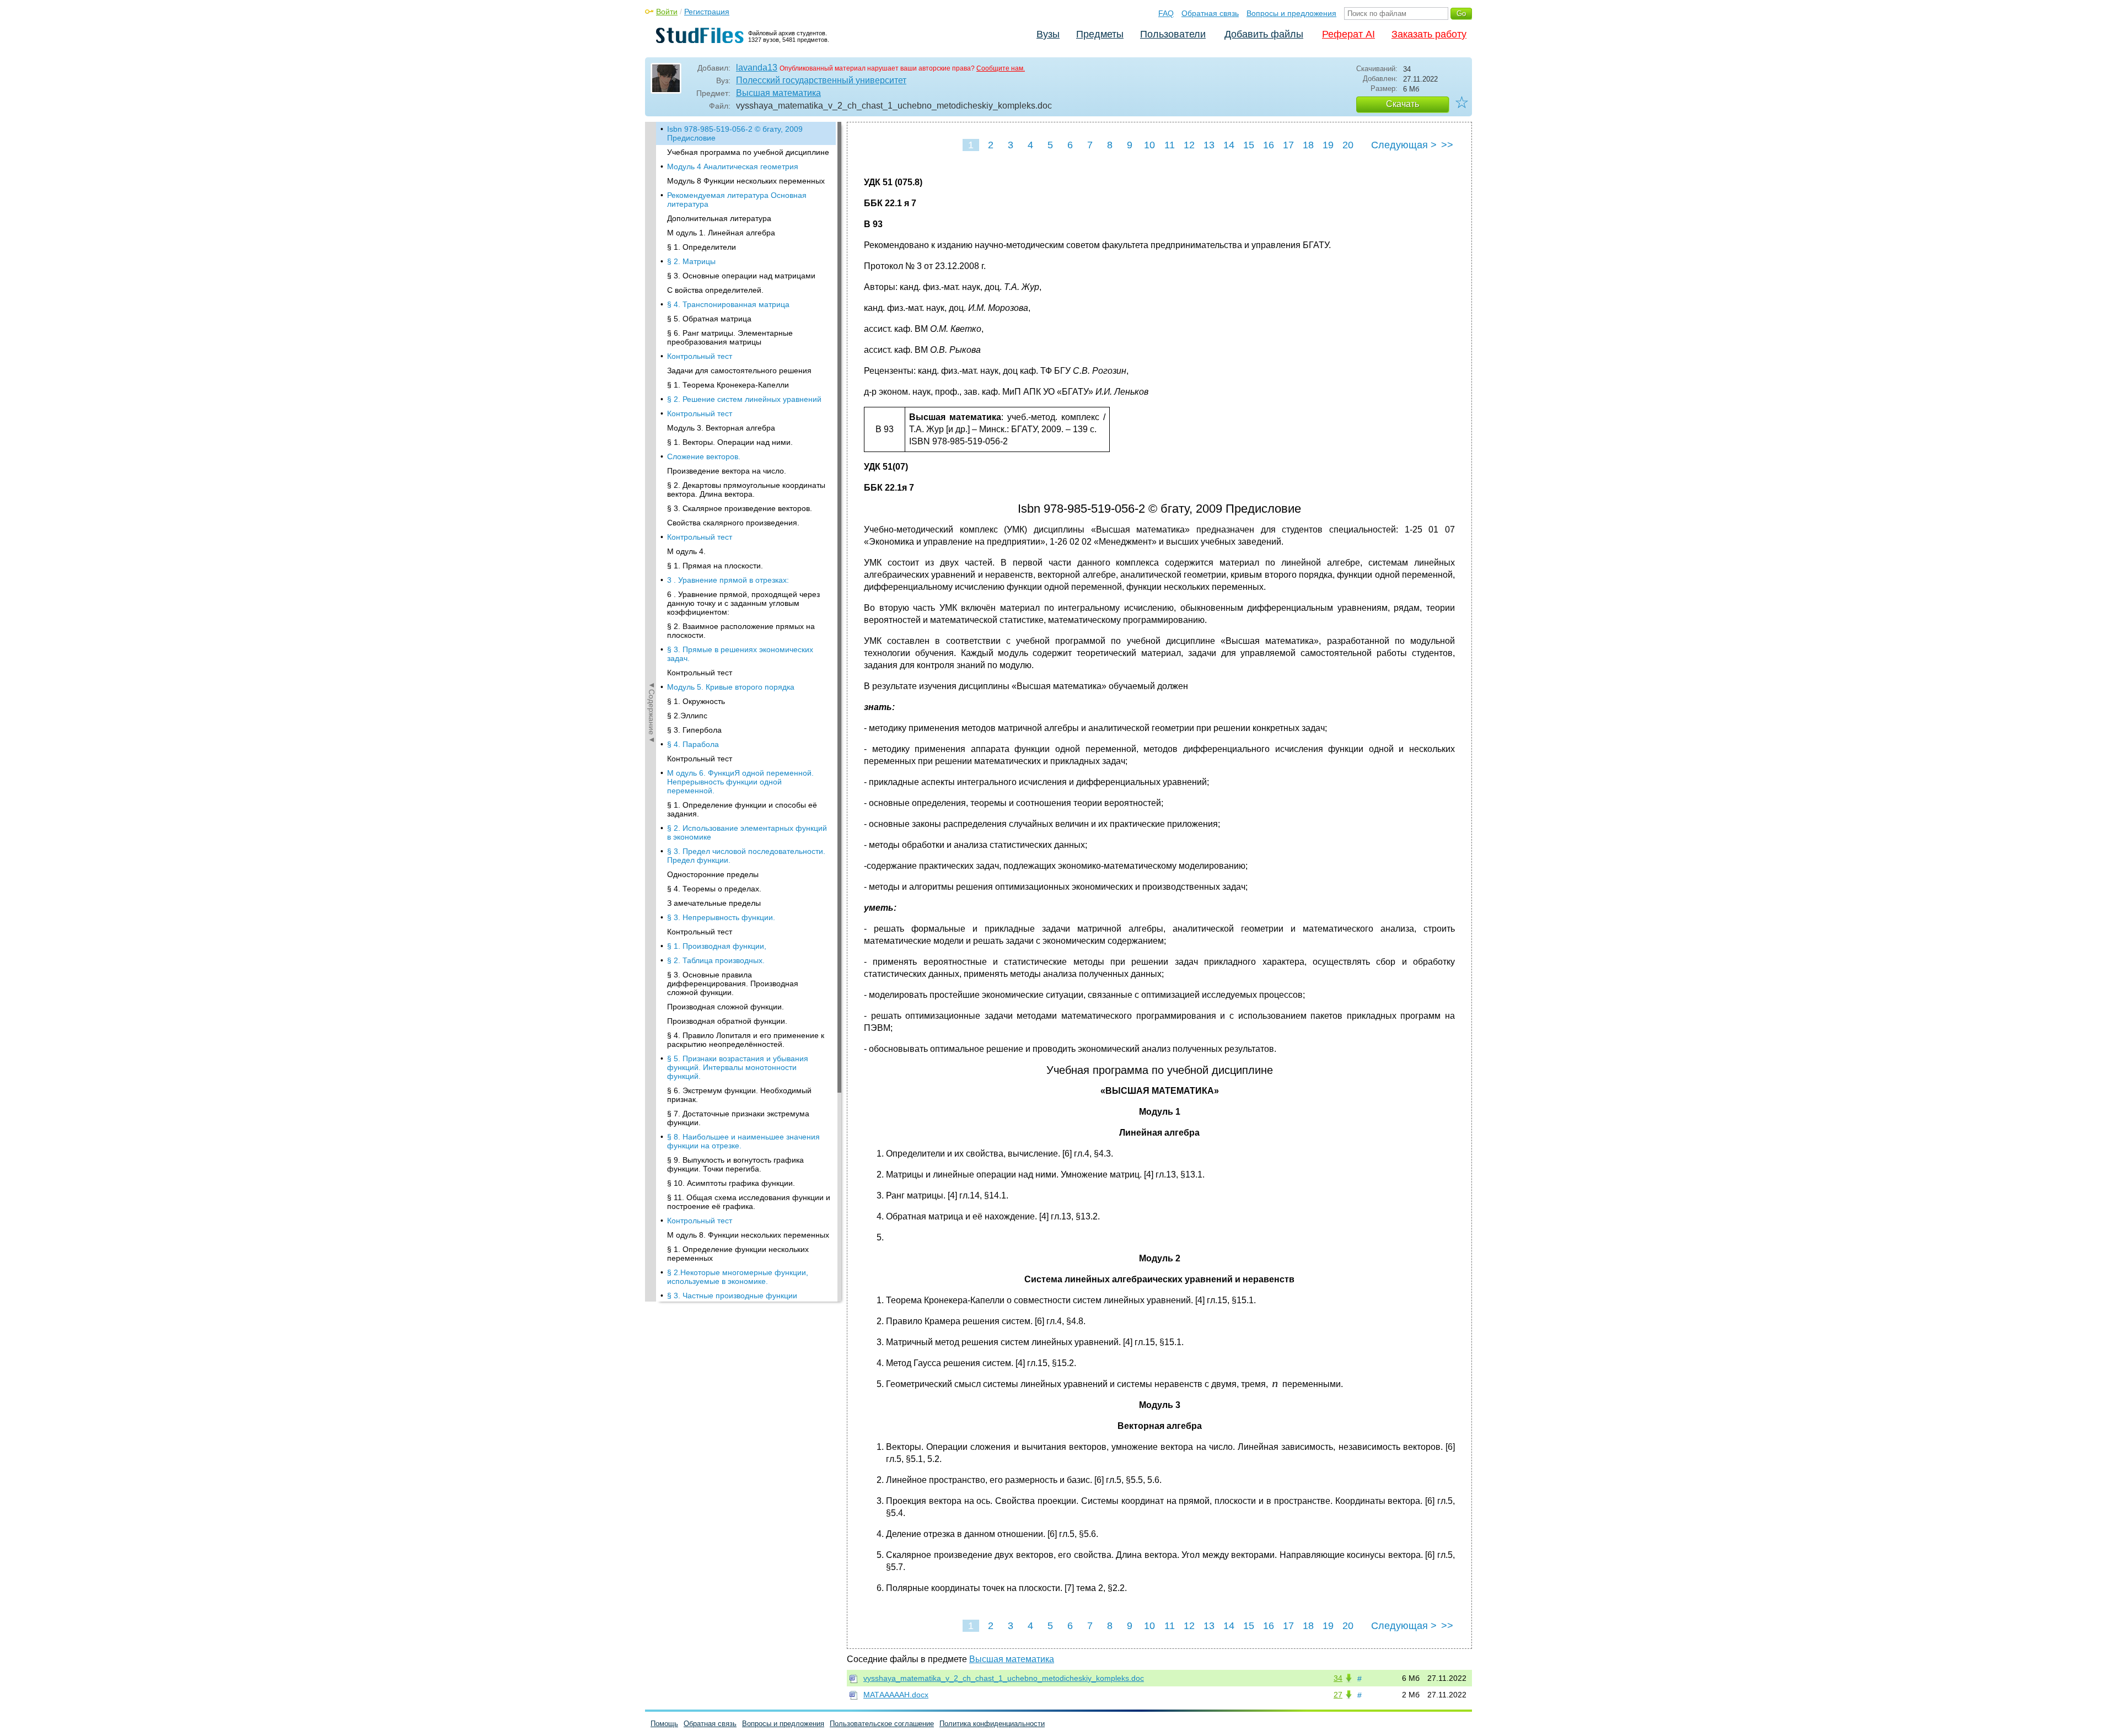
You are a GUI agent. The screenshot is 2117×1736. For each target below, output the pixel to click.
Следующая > (1404, 145)
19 (1328, 145)
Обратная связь (1210, 13)
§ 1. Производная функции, (717, 946)
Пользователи (1173, 34)
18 (1308, 145)
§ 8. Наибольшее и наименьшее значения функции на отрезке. (743, 1141)
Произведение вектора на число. (727, 471)
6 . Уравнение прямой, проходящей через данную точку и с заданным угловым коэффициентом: (743, 603)
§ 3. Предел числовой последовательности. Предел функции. (746, 856)
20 (1348, 145)
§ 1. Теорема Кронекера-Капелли (728, 385)
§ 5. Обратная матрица (709, 319)
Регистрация (707, 12)
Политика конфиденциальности (992, 1724)
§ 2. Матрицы (691, 261)
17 (1288, 145)
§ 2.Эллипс (687, 716)
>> (1447, 145)
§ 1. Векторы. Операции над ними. (730, 442)
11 (1170, 145)
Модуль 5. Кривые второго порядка (731, 687)
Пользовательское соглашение (882, 1724)
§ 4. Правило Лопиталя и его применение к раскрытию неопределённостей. (746, 1040)
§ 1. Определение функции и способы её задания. (742, 809)
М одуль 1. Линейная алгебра (721, 233)
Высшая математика (778, 93)
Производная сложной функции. (726, 1007)
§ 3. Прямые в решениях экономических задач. (740, 654)
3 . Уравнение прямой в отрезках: (728, 580)
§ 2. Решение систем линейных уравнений (744, 399)
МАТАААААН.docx (896, 1695)
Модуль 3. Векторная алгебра (721, 428)
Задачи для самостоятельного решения (739, 370)
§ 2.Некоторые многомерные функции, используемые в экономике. (738, 1277)
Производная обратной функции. (727, 1021)
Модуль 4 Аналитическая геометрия (733, 166)
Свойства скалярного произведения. (733, 523)
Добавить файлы (1264, 34)
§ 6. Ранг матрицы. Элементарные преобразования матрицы (730, 337)
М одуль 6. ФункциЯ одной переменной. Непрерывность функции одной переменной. (740, 782)
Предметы (1100, 34)
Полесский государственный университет (821, 80)
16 (1269, 145)
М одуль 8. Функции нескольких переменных (748, 1235)
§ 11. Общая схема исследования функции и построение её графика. (749, 1202)
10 (1149, 145)
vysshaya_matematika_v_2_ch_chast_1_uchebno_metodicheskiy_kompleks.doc (1004, 1678)
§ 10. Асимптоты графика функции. (731, 1183)
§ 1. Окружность (696, 701)
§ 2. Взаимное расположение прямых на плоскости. (741, 631)
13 (1209, 145)
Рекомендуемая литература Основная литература (737, 200)
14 (1229, 145)
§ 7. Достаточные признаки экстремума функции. (738, 1118)
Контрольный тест (700, 356)
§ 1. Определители (702, 247)
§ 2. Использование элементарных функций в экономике (747, 832)
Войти (667, 12)
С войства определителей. (715, 290)
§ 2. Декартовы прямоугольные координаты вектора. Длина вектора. (746, 490)
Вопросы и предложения (1291, 13)
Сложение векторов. (704, 456)
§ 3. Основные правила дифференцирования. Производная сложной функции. (733, 983)
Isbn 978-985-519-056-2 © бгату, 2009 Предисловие (735, 133)
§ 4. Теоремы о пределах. (714, 889)
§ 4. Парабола (693, 744)
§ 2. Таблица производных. (716, 960)
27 (1338, 1695)
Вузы (1048, 34)
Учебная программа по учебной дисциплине (748, 152)
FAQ (1166, 13)
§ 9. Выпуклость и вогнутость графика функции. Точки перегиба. (735, 1164)
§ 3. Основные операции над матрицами (741, 276)
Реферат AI (1348, 34)
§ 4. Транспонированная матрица (728, 304)
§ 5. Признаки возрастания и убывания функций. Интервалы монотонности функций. (738, 1067)
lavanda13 (757, 68)
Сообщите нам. (1001, 68)
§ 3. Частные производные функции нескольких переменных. (732, 1300)
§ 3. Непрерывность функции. (721, 917)
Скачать (1403, 104)
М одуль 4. (686, 551)
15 (1249, 145)
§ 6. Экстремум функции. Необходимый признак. (739, 1095)
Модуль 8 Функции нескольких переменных (746, 181)
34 (1338, 1678)
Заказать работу (1429, 34)
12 (1189, 145)
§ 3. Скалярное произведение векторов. (740, 508)
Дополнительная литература (719, 218)
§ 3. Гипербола (694, 730)
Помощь (664, 1724)
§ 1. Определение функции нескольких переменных (738, 1254)
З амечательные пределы (714, 903)
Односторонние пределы (713, 874)
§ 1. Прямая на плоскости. (715, 566)
